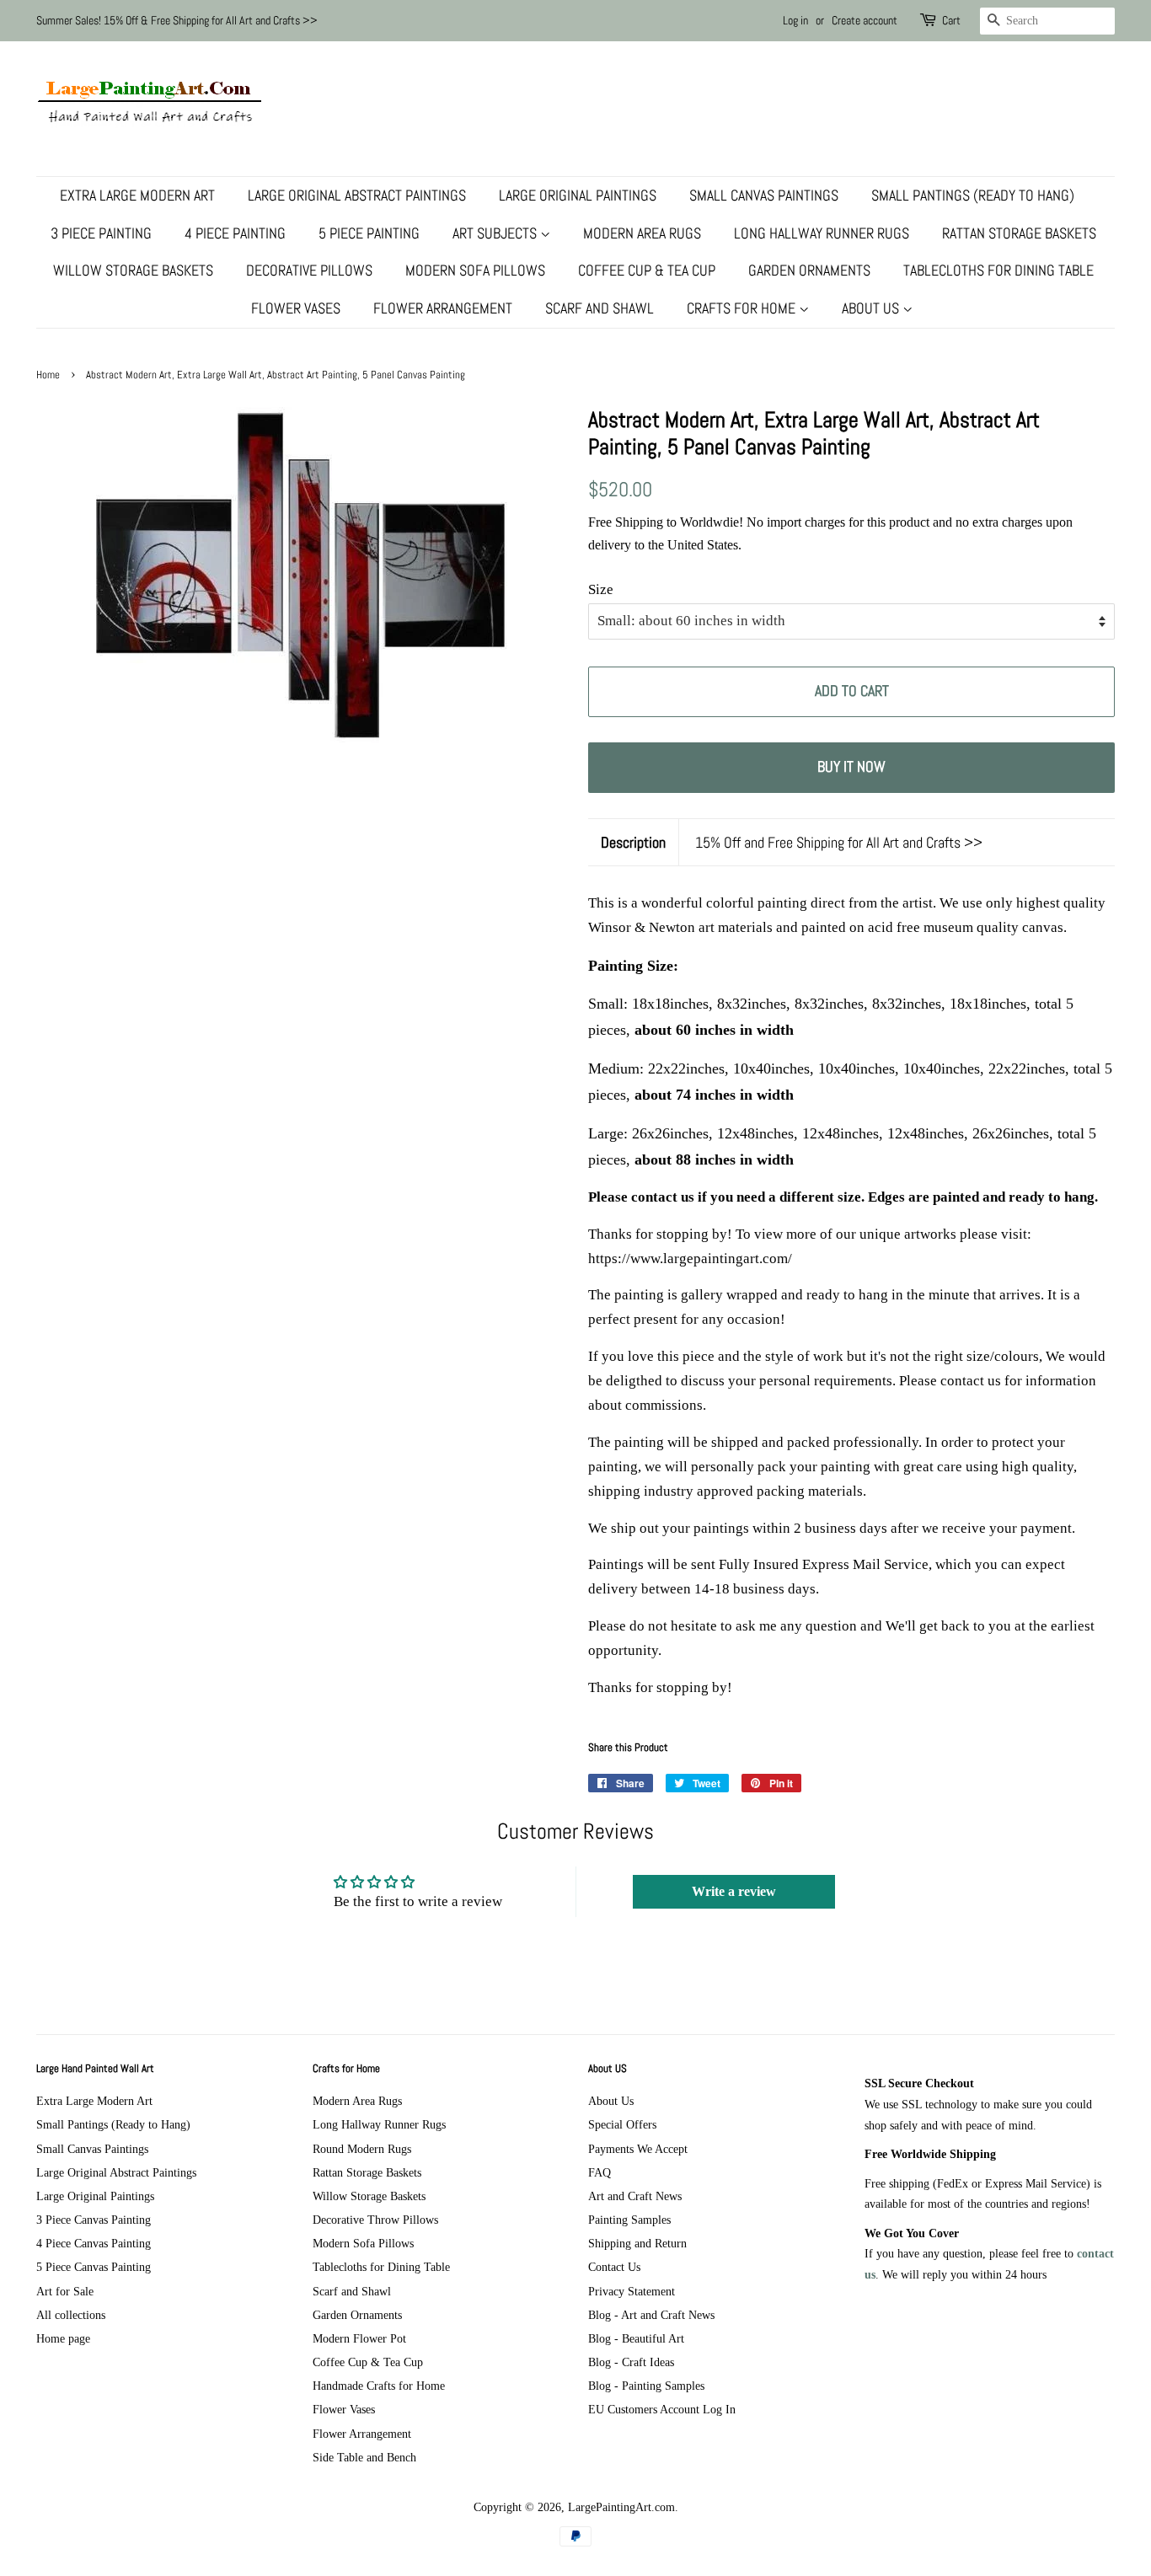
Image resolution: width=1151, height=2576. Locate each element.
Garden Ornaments (809, 270)
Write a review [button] (734, 1891)
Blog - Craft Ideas (631, 2362)
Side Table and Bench (364, 2457)
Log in (795, 20)
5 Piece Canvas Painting (94, 2267)
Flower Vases (296, 308)
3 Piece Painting (101, 233)
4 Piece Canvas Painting (94, 2243)
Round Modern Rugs (362, 2149)
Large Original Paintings (578, 195)
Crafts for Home (743, 308)
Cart (951, 20)
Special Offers (622, 2124)
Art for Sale (65, 2291)
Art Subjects (496, 233)
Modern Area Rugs (642, 233)
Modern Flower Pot (359, 2338)
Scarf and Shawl (600, 308)
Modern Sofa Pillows (475, 270)
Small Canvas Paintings (764, 195)
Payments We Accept (638, 2149)
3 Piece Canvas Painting (94, 2220)
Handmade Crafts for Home (379, 2386)
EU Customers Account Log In (662, 2409)
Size (601, 589)
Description (633, 842)
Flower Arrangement (443, 308)
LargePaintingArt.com (621, 2507)
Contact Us (614, 2267)
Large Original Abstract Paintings (357, 195)
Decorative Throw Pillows (375, 2220)
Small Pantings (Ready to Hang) (973, 195)
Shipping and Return (637, 2243)
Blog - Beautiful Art (636, 2338)
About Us (872, 308)
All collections (71, 2315)
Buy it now (851, 766)
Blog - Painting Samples (646, 2386)
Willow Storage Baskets (133, 270)
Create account (865, 20)
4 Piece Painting (235, 233)
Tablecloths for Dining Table (998, 270)
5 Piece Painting (369, 233)
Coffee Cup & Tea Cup (647, 270)
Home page (63, 2338)
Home (48, 375)
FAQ (600, 2172)
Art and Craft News (635, 2196)
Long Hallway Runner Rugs (822, 233)
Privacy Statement (632, 2291)
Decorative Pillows (309, 270)
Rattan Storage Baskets (1019, 233)
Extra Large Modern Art (137, 195)
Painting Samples (629, 2220)
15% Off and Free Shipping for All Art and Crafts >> (839, 842)
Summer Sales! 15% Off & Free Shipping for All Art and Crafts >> (177, 20)
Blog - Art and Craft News (651, 2315)
